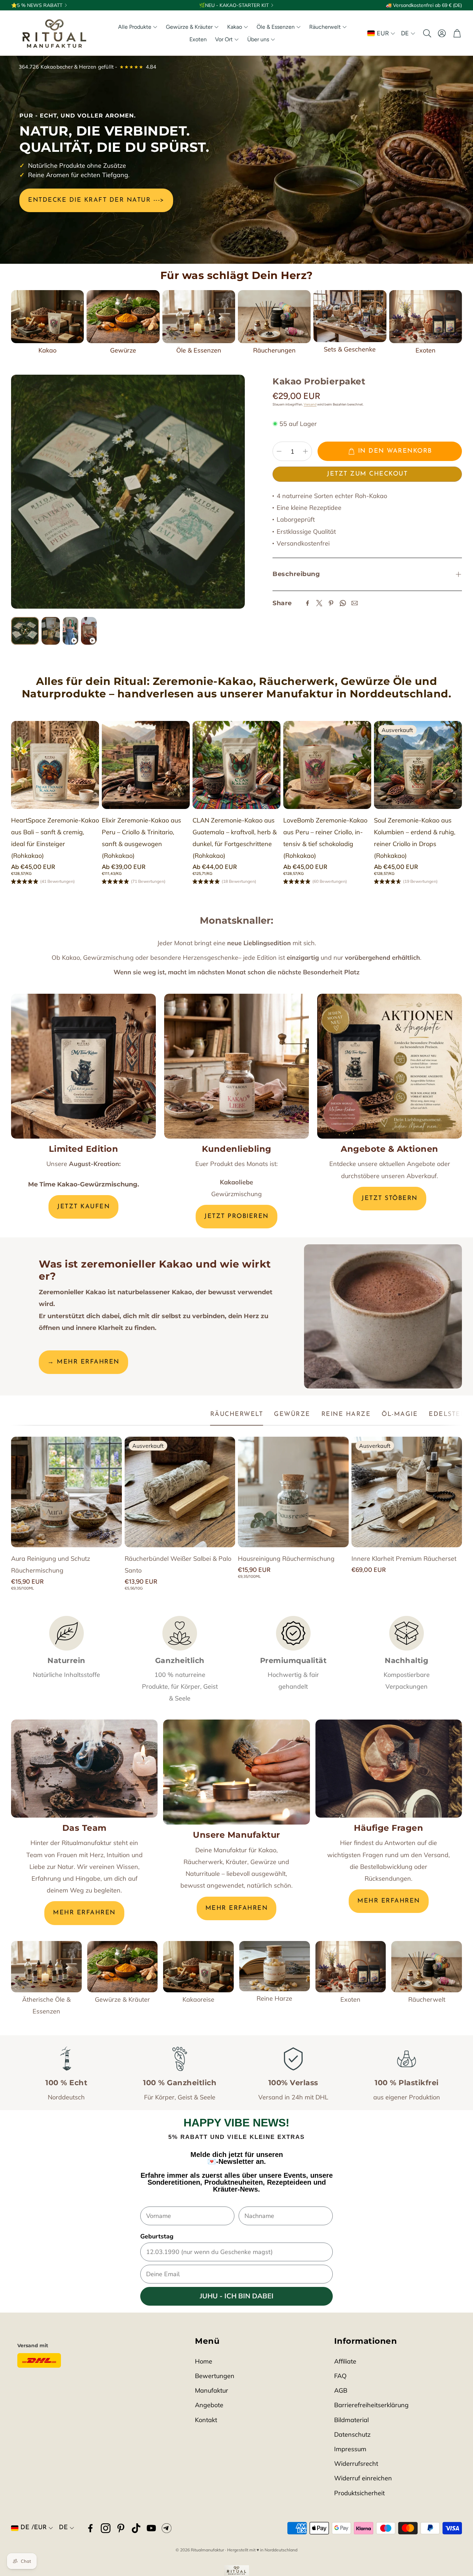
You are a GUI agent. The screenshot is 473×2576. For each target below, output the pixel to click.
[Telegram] (167, 2528)
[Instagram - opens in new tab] (106, 2528)
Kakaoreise (198, 1999)
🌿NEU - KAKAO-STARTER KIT (234, 5)
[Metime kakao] (83, 1066)
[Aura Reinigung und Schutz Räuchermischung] (66, 1492)
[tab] (237, 1415)
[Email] (355, 603)
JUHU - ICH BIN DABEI (237, 2296)
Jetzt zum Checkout (367, 474)
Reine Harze (274, 1998)
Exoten (426, 350)
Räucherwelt (427, 1999)
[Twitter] (319, 603)
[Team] (84, 1768)
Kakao (47, 350)
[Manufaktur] (236, 1772)
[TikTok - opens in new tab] (136, 2528)
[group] (128, 492)
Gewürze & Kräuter (122, 1999)
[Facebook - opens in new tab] (90, 2528)
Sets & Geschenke (350, 349)
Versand (310, 404)
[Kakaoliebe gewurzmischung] (237, 1066)
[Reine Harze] (275, 1966)
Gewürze (123, 350)
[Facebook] (307, 603)
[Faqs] (389, 1768)
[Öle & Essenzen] (199, 317)
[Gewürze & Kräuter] (123, 1967)
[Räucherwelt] (427, 1967)
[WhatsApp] (343, 603)
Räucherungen (274, 350)
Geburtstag (157, 2236)
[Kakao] (47, 317)
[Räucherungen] (274, 317)
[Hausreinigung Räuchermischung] (293, 1492)
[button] (427, 33)
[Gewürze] (123, 317)
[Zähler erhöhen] (305, 451)
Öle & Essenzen (199, 350)
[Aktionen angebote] (390, 1066)
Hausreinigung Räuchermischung (286, 1559)
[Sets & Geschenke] (350, 316)
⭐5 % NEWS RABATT (37, 5)
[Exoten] (426, 317)
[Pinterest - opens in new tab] (121, 2528)
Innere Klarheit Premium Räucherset (404, 1559)
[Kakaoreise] (198, 1967)
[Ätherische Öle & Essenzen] (46, 1967)
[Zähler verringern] (279, 451)
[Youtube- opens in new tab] (151, 2528)
